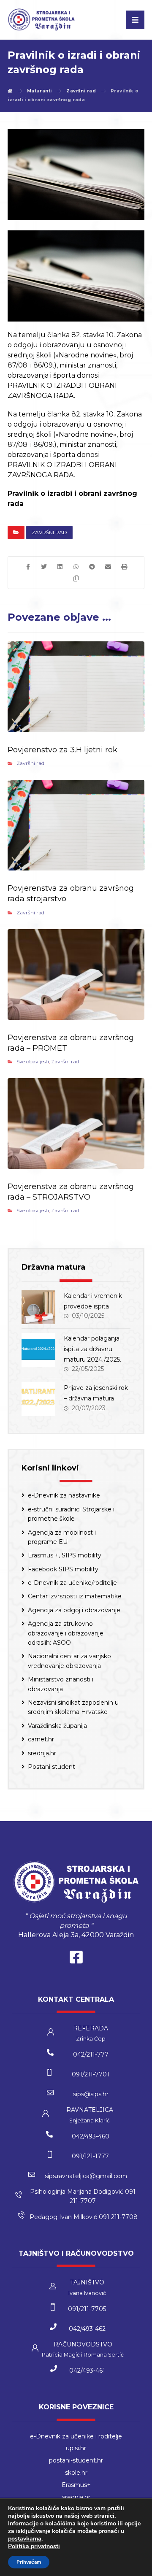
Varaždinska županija (57, 1726)
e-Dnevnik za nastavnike (64, 1495)
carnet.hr (41, 1739)
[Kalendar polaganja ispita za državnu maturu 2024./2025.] (38, 1350)
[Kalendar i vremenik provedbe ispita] (38, 1307)
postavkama (25, 2539)
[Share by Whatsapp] (76, 567)
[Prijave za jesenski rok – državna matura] (38, 1399)
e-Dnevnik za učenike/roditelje (72, 1583)
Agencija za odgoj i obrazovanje (74, 1610)
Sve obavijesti (33, 1061)
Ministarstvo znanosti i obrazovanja (61, 1684)
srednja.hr (42, 1753)
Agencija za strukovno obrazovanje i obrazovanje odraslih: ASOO (66, 1633)
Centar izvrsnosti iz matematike (75, 1596)
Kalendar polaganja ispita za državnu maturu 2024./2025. (92, 1349)
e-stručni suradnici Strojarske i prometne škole (71, 1514)
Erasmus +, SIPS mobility (65, 1555)
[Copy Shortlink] (76, 578)
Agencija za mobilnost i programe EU (62, 1537)
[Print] (124, 567)
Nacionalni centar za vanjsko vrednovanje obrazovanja (69, 1661)
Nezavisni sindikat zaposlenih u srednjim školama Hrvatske (73, 1707)
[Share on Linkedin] (60, 567)
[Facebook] (76, 1959)
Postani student (52, 1767)
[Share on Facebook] (28, 567)
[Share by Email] (108, 567)
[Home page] (10, 91)
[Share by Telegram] (92, 567)
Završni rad (49, 532)
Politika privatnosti (34, 2546)
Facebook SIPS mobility (63, 1569)
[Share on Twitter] (44, 567)
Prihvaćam (29, 2562)
